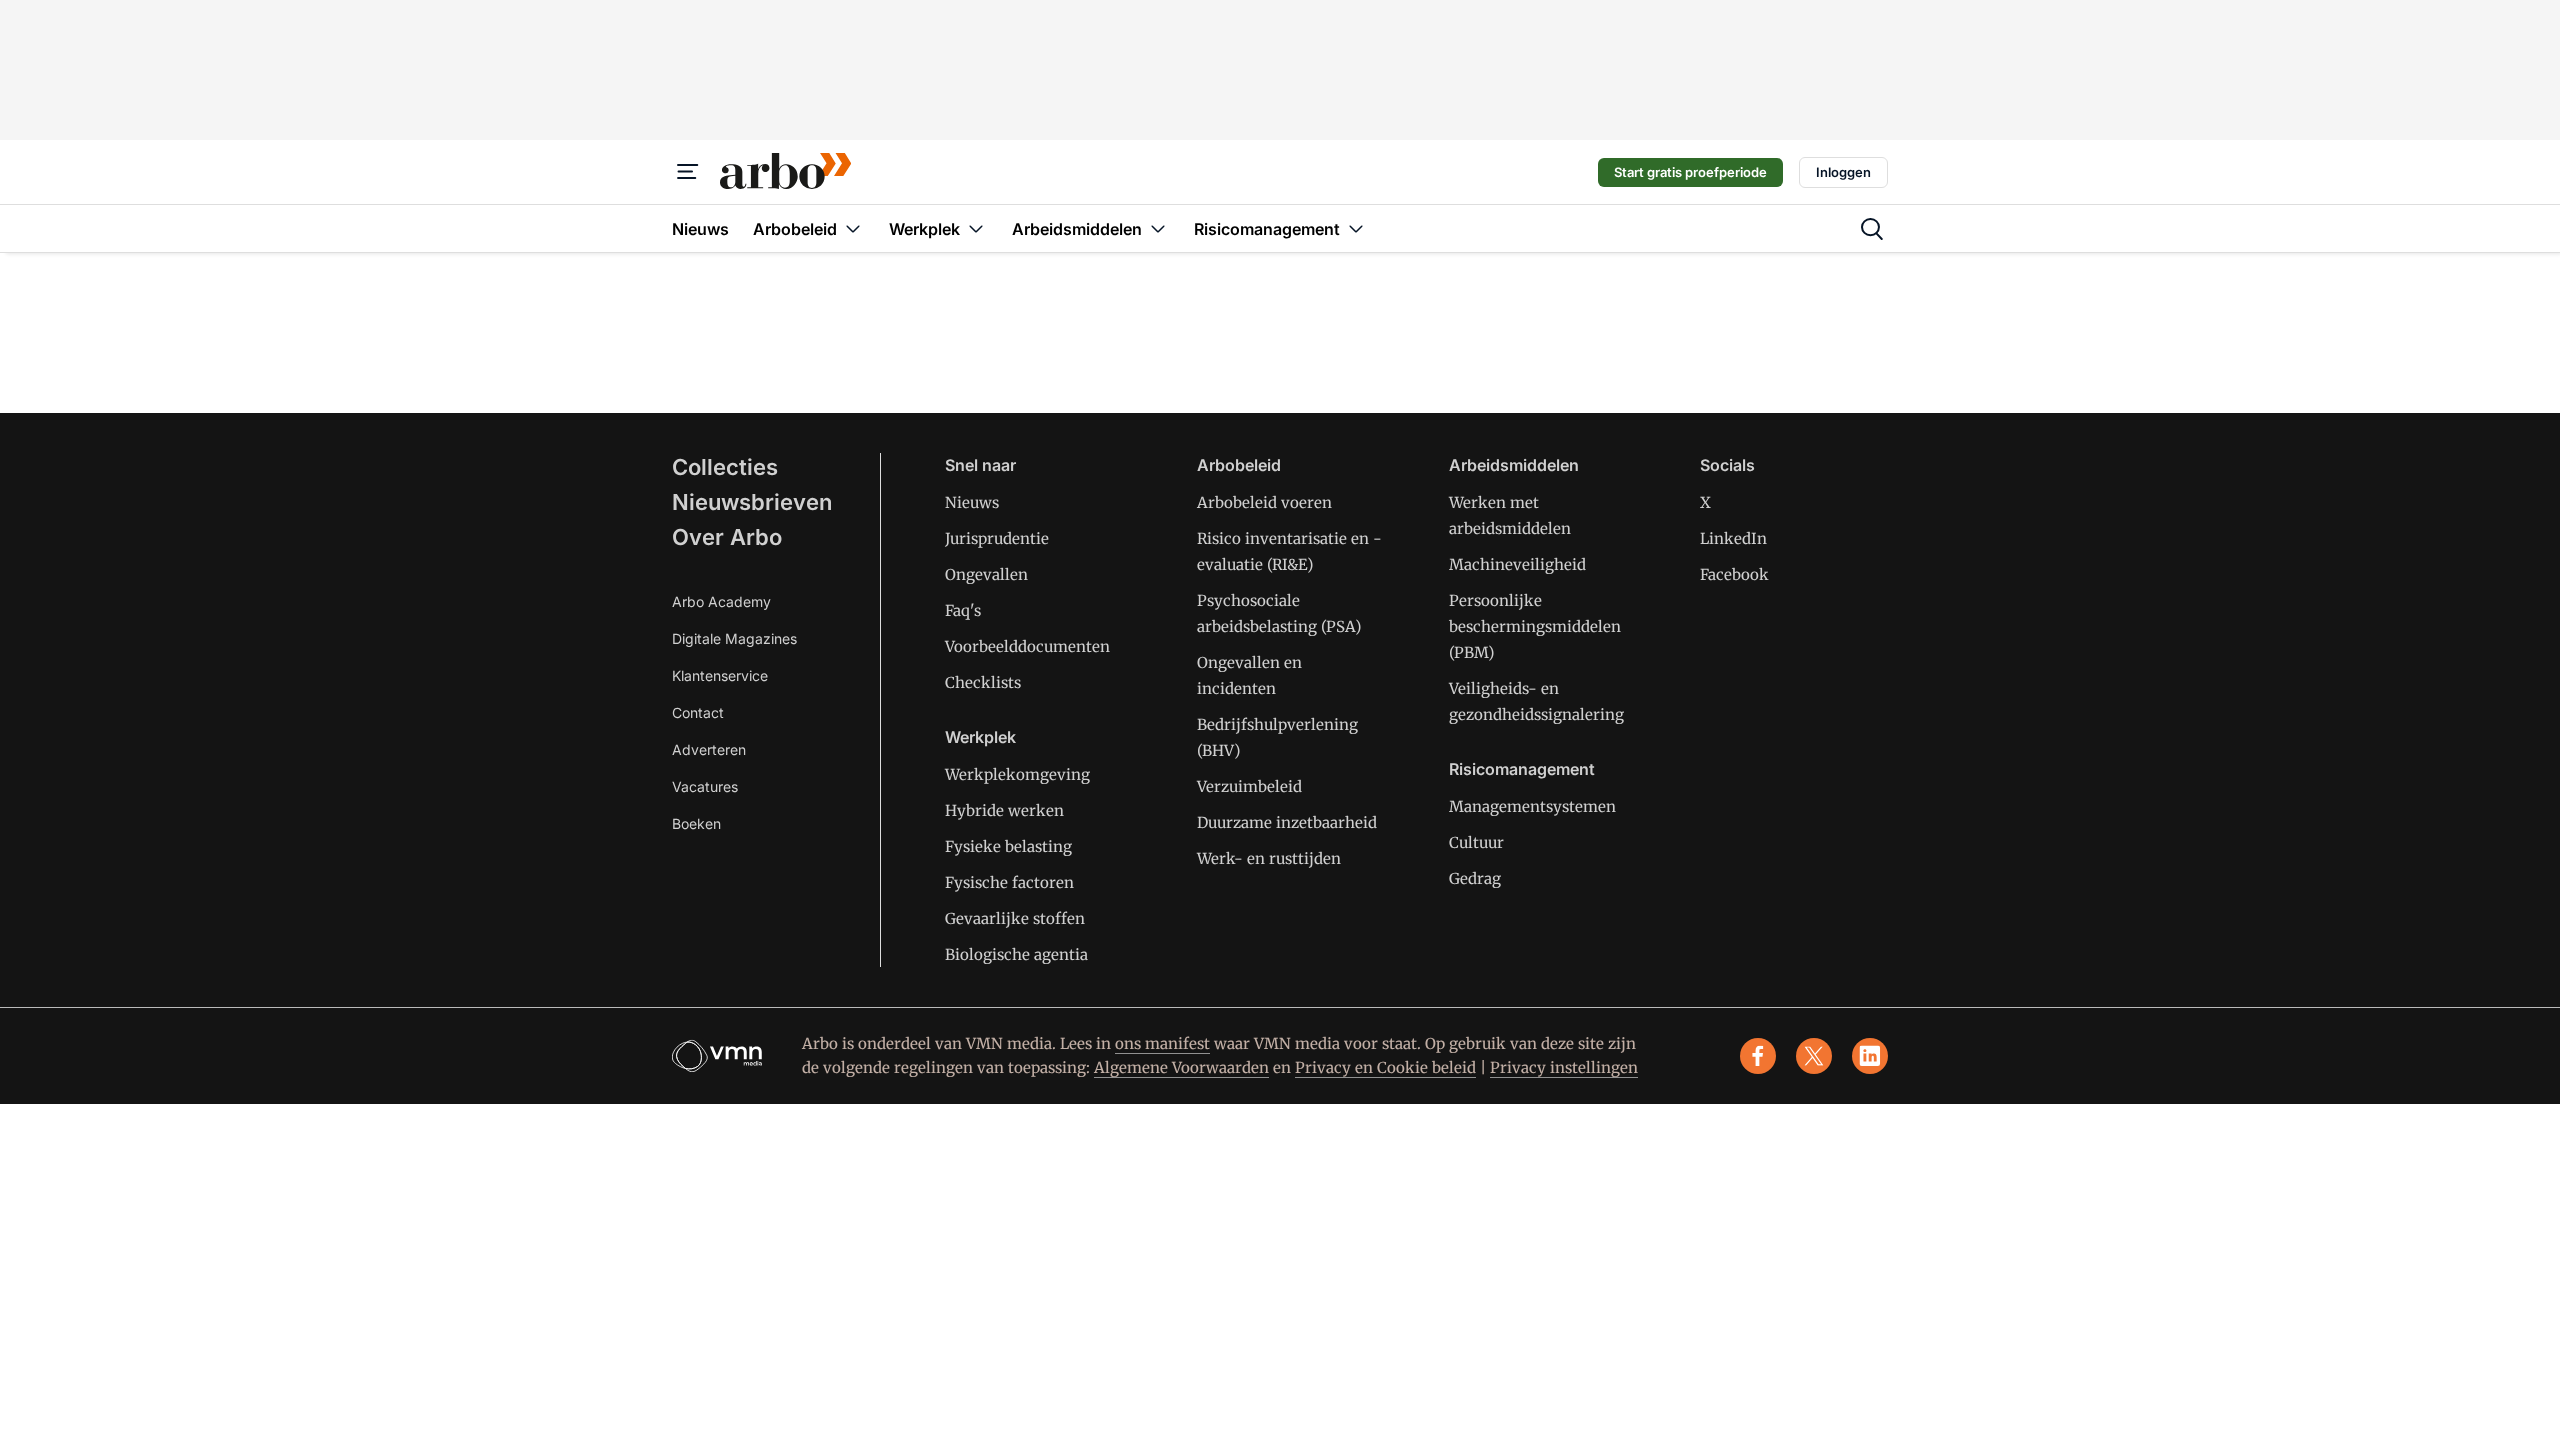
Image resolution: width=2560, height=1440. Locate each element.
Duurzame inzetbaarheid (1287, 822)
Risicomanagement (1522, 769)
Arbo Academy (721, 601)
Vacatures (705, 786)
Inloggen (1843, 172)
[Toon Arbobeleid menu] (853, 228)
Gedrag (1475, 878)
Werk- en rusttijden (1269, 858)
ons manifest (1162, 1043)
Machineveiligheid (1517, 564)
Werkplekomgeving (1017, 774)
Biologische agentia (1016, 954)
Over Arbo (727, 537)
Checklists (983, 682)
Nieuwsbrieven (752, 502)
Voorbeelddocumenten (1027, 646)
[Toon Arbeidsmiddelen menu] (1158, 228)
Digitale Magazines (734, 638)
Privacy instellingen (1564, 1067)
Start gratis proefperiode (1690, 172)
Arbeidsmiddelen (1514, 465)
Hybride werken (1004, 810)
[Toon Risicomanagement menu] (1356, 228)
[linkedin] (1870, 1056)
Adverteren (709, 749)
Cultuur (1476, 842)
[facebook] (1758, 1056)
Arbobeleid (1239, 465)
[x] (1814, 1056)
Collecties (725, 467)
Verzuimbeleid (1249, 786)
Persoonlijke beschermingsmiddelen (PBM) (1535, 626)
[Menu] (688, 172)
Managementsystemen (1532, 806)
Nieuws (972, 502)
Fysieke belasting (1008, 846)
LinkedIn (1733, 538)
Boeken (696, 823)
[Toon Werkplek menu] (976, 228)
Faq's (963, 610)
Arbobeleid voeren (1264, 502)
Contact (698, 712)
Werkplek (980, 737)
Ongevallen (986, 574)
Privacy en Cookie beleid (1385, 1067)
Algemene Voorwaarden (1181, 1067)
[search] (1872, 229)
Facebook (1734, 574)
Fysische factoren (1009, 882)
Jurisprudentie (997, 538)
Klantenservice (720, 675)
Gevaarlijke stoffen (1015, 918)
